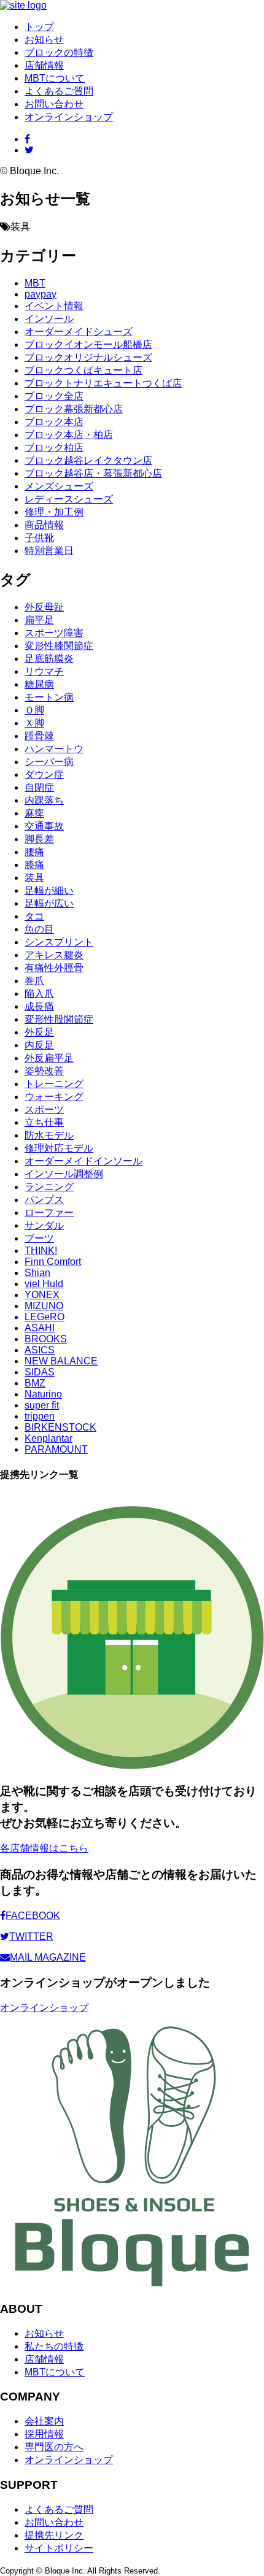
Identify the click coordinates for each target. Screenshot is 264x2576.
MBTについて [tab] (55, 78)
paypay (41, 294)
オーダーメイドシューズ (79, 332)
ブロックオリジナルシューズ (88, 357)
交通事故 (44, 826)
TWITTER (31, 1936)
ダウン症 (44, 775)
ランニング (49, 1187)
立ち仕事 (44, 1122)
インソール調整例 (64, 1174)
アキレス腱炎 (54, 955)
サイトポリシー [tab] (59, 2548)
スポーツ (44, 1109)
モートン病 (49, 697)
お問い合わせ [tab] (54, 104)
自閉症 (39, 787)
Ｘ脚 (34, 723)
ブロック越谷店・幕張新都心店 (93, 473)
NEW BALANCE (61, 1361)
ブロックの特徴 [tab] (59, 52)
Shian (37, 1273)
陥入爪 (39, 994)
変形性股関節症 (59, 1019)
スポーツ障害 (54, 633)
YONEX (42, 1295)
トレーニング (54, 1084)
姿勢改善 (44, 1071)
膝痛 (34, 865)
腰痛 (34, 852)
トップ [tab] (39, 27)
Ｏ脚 (34, 710)
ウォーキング (54, 1097)
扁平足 (39, 620)
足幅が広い (49, 903)
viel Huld (44, 1284)
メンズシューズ (59, 486)
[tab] (27, 139)
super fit (42, 1405)
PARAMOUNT (56, 1449)
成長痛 (39, 1006)
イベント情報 (54, 306)
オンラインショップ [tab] (69, 2460)
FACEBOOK (33, 1916)
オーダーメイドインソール (83, 1161)
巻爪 (34, 981)
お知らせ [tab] (44, 40)
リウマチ (44, 671)
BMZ (35, 1383)
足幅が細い (49, 890)
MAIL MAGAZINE (48, 1957)
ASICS (40, 1350)
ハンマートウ (54, 749)
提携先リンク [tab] (54, 2535)
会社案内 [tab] (44, 2421)
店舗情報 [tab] (44, 65)
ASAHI (40, 1328)
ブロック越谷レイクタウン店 (88, 460)
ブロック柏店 (54, 448)
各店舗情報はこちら (44, 1848)
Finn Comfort (53, 1262)
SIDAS (40, 1372)
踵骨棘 (39, 736)
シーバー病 (49, 762)
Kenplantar (49, 1438)
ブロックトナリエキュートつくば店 (103, 383)
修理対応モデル (59, 1148)
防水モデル (49, 1135)
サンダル (44, 1225)
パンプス (44, 1200)
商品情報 (44, 525)
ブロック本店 (54, 422)
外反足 (39, 1032)
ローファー (49, 1213)
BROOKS (46, 1339)
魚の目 (39, 929)
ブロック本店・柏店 (69, 435)
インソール (49, 319)
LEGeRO (45, 1317)
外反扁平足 (49, 1058)
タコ (34, 916)
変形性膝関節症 (59, 646)
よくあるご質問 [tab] (59, 91)
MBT (35, 283)
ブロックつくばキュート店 (83, 370)
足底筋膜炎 (49, 659)
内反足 (39, 1045)
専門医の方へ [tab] (54, 2447)
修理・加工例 (54, 512)
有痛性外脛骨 (54, 968)
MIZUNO (44, 1306)
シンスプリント (59, 942)
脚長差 (39, 839)
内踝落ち (44, 800)
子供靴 (39, 538)
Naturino (43, 1394)
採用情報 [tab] (44, 2434)
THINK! (41, 1251)
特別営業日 (49, 551)
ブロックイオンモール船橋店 (88, 344)
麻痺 (34, 813)
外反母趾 (44, 607)
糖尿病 (39, 684)
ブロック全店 (54, 396)
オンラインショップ (69, 117)
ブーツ (39, 1238)
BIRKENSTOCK (60, 1427)
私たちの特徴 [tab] (54, 2346)
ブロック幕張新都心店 (74, 409)
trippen (40, 1416)
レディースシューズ (69, 499)
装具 (34, 878)
